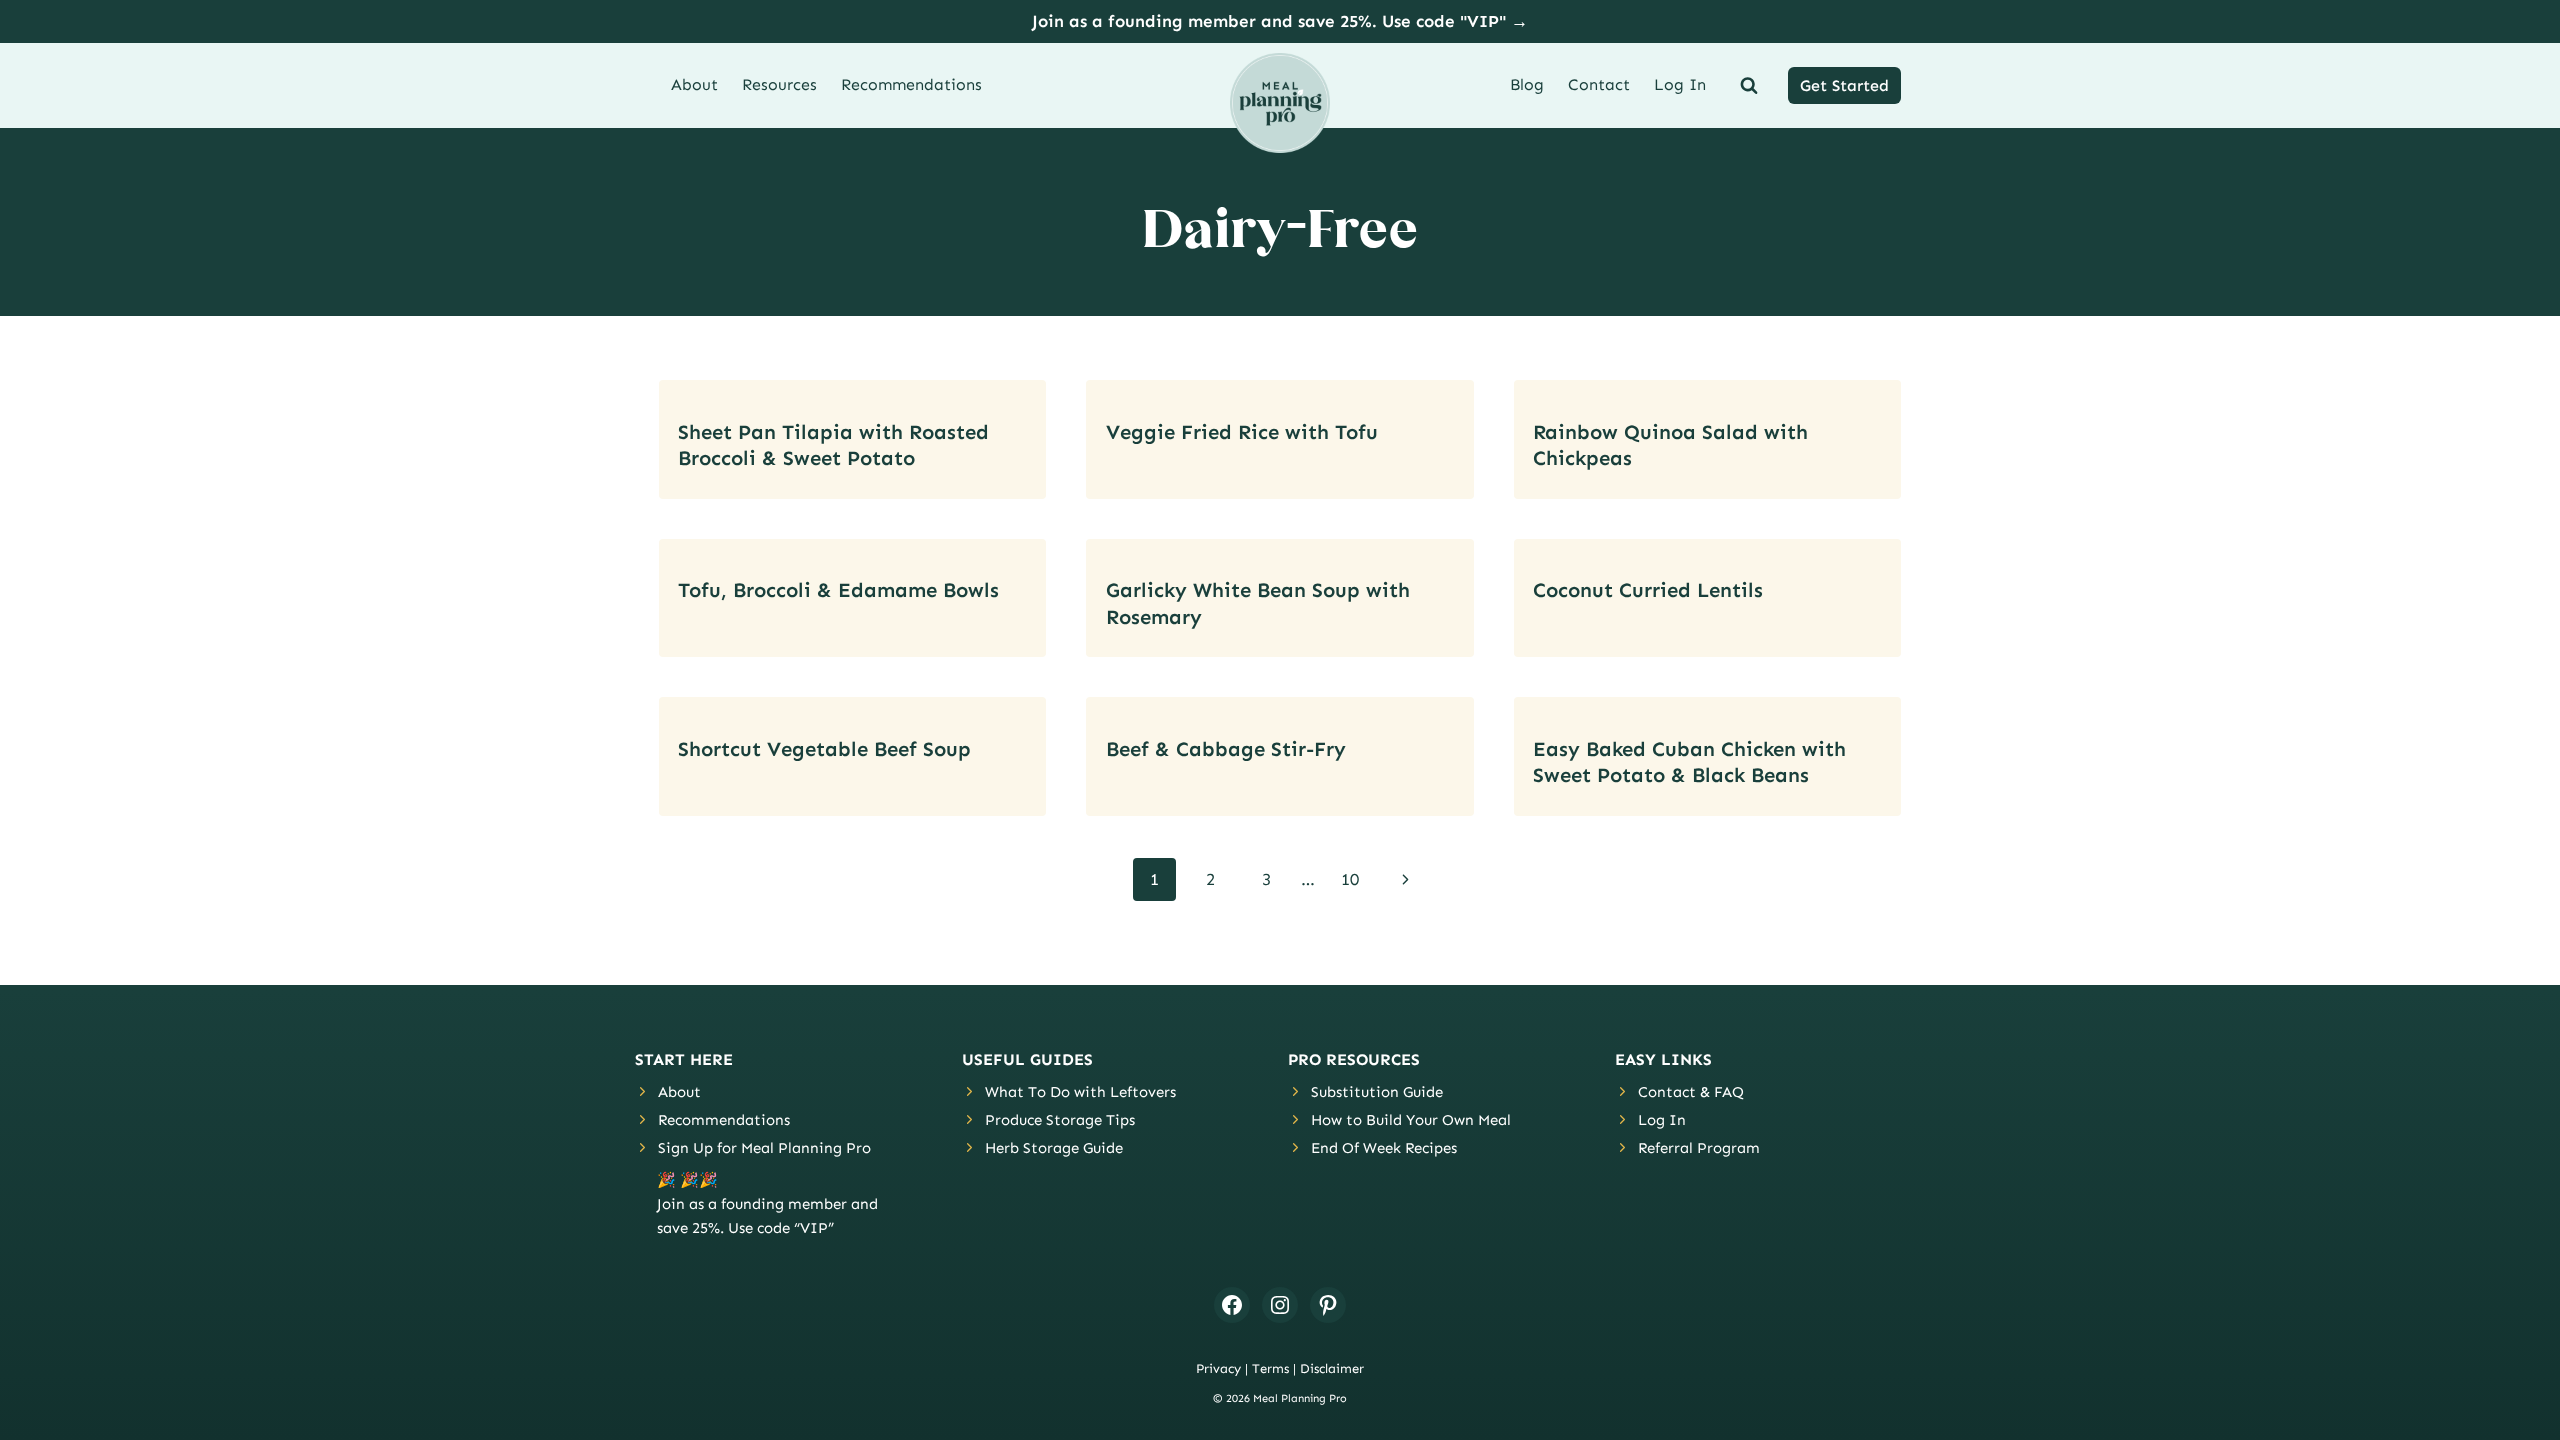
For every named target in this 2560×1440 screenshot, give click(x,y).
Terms (1270, 1368)
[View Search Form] (1745, 86)
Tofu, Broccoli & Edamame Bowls (838, 590)
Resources (779, 84)
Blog (1527, 84)
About (694, 84)
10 (1350, 879)
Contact (1599, 84)
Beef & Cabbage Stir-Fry (1226, 749)
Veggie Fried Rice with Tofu (1242, 432)
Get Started (1844, 85)
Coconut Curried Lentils (1648, 590)
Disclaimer (1332, 1368)
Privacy (1218, 1368)
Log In (1680, 84)
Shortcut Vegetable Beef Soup (824, 749)
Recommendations (911, 84)
